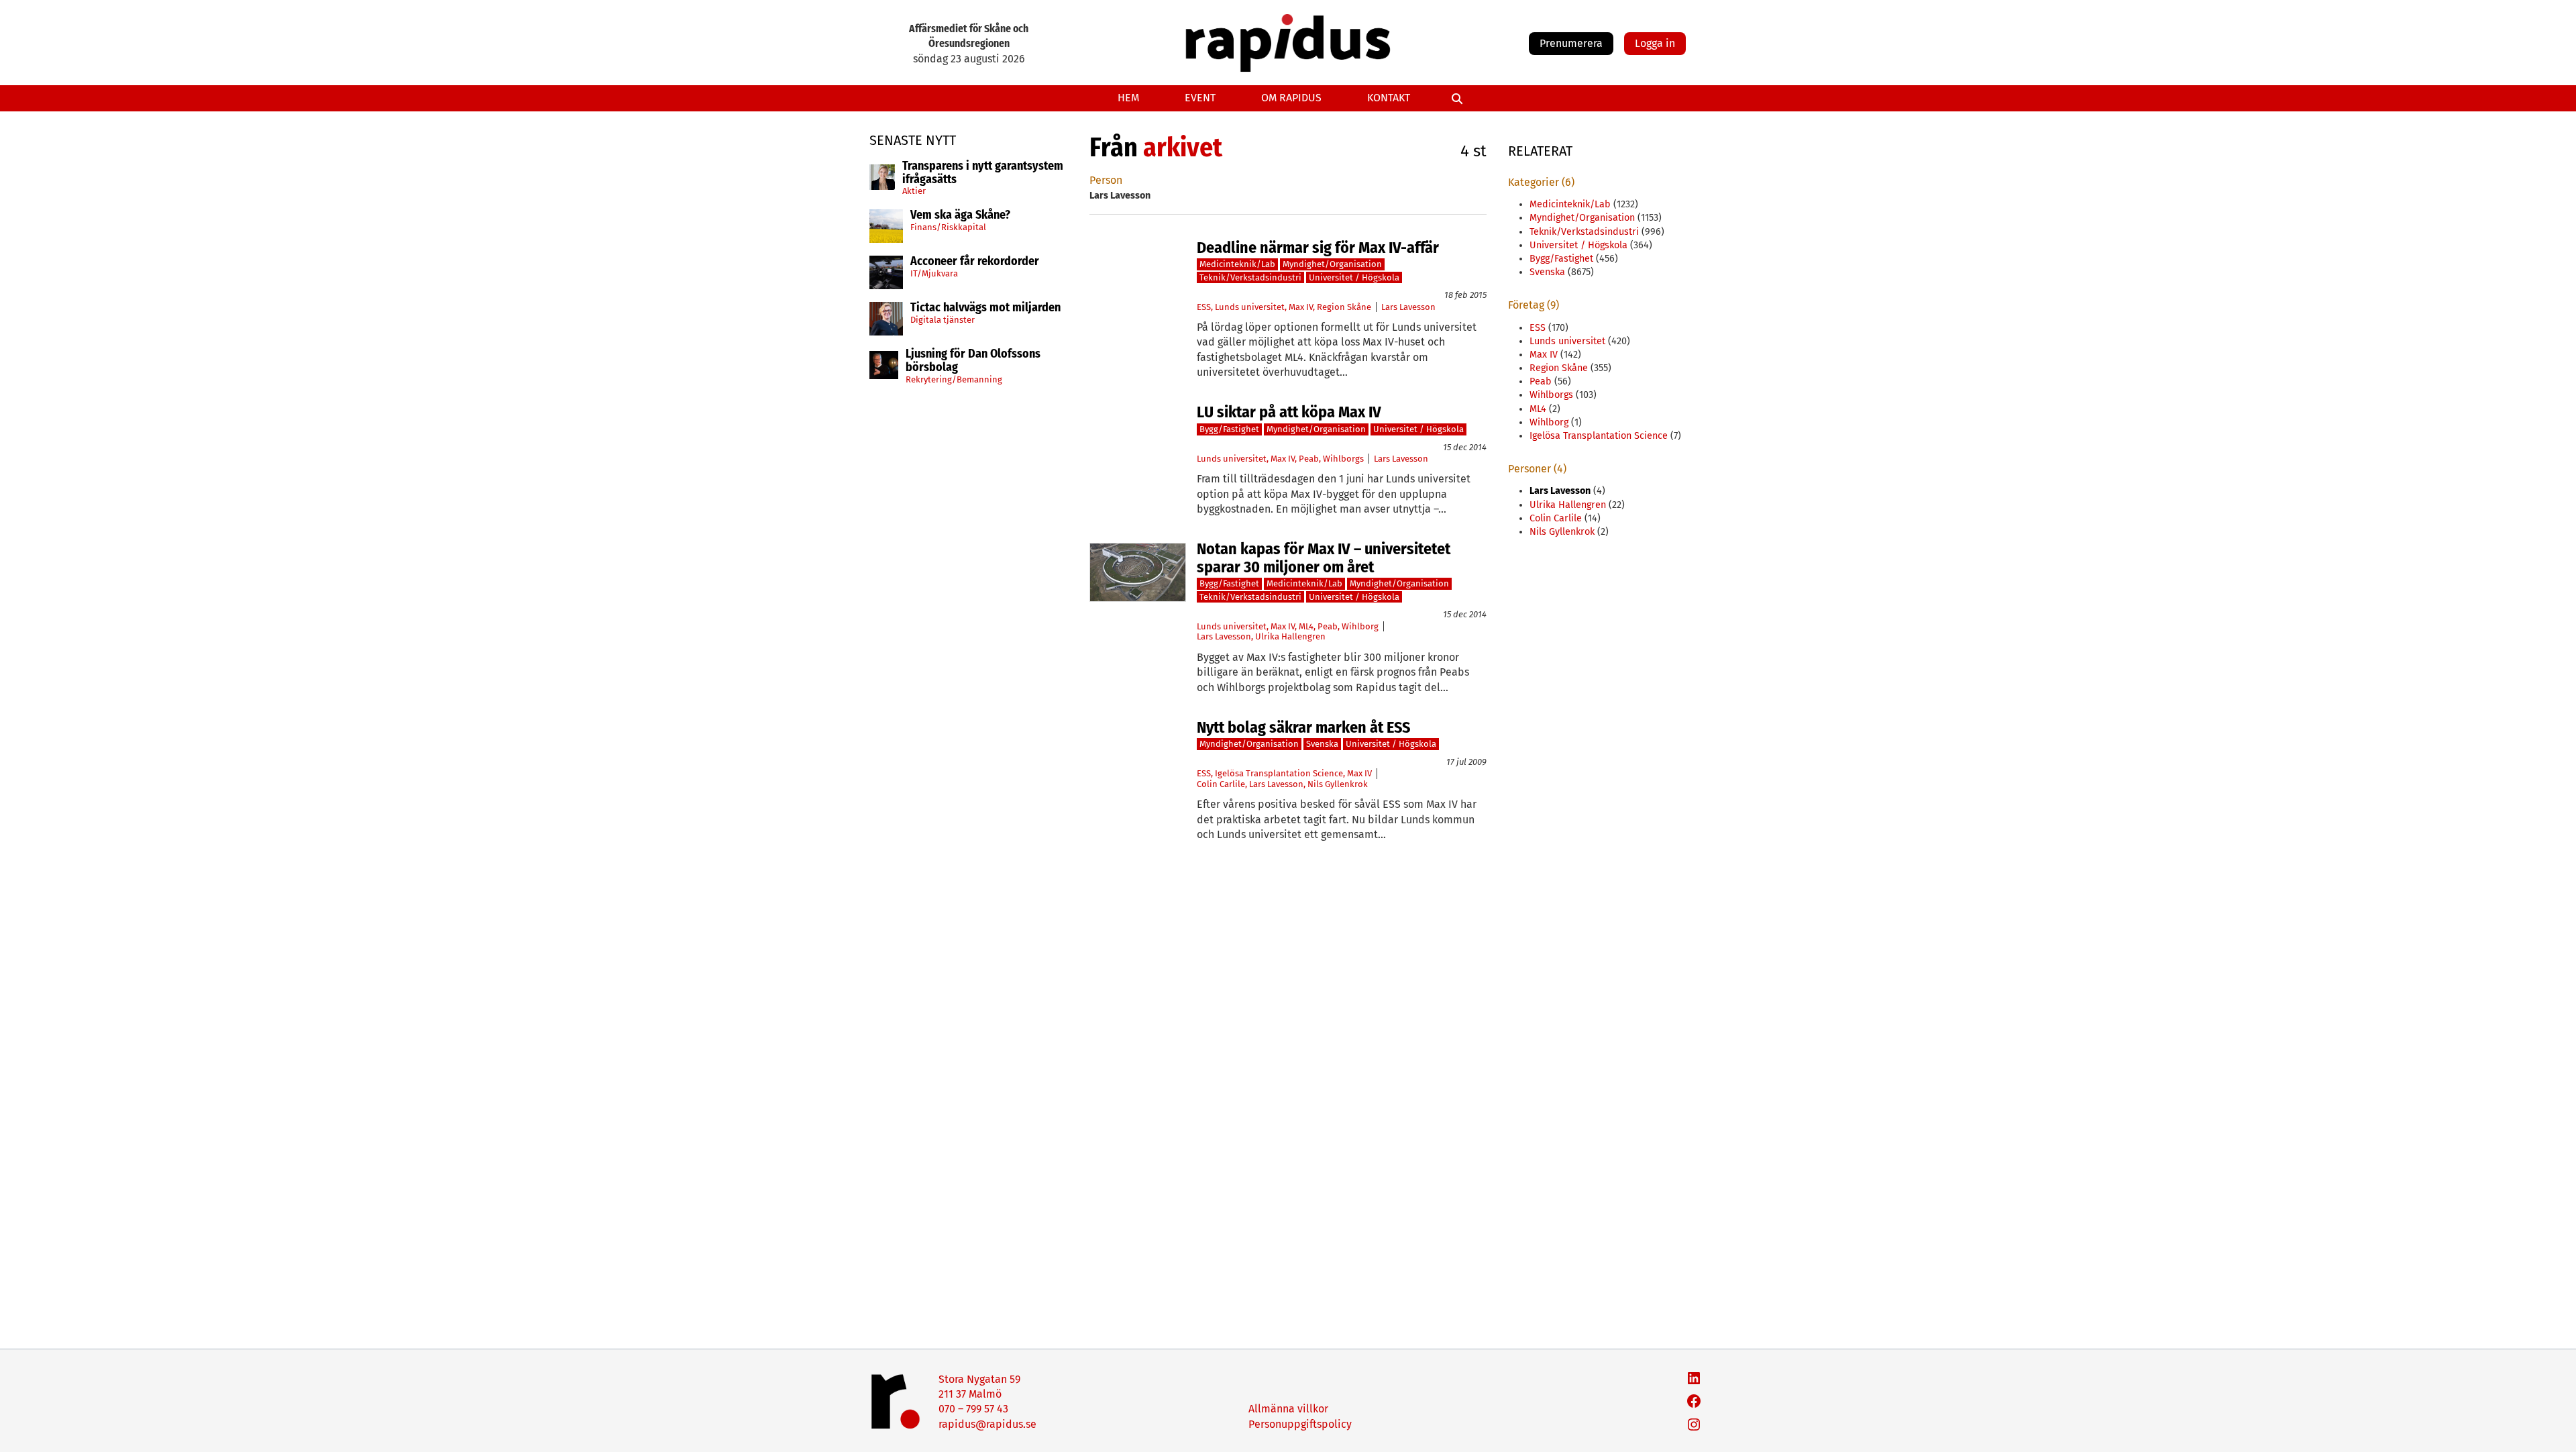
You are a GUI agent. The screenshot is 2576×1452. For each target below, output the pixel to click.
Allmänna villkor (1288, 1409)
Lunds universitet (1250, 307)
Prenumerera (1571, 43)
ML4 (1306, 626)
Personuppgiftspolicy (1300, 1424)
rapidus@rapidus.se (987, 1424)
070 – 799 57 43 (973, 1409)
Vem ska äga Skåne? (960, 215)
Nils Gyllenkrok (1338, 784)
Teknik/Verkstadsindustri (1250, 277)
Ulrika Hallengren (1290, 636)
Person (1106, 180)
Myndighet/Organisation (1332, 264)
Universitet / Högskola (1354, 277)
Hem (1128, 98)
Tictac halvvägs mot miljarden (985, 308)
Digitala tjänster (943, 320)
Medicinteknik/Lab (1237, 264)
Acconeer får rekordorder (976, 262)
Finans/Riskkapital (948, 227)
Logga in (1655, 43)
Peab (1309, 459)
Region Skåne (1344, 307)
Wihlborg (1360, 626)
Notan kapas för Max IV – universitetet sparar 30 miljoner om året (1324, 558)
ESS (1204, 307)
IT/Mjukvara (934, 273)
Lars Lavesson (1408, 307)
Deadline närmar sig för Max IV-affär (1318, 248)
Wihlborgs (1343, 459)
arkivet (1183, 148)
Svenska (1322, 744)
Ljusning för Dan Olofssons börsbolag (973, 361)
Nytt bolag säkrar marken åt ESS (1303, 727)
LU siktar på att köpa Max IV (1289, 412)
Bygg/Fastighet (1229, 429)
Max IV (1301, 307)
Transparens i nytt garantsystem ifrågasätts (983, 173)
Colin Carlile (1221, 784)
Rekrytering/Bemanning (954, 379)
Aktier (914, 191)
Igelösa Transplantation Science (1279, 773)
